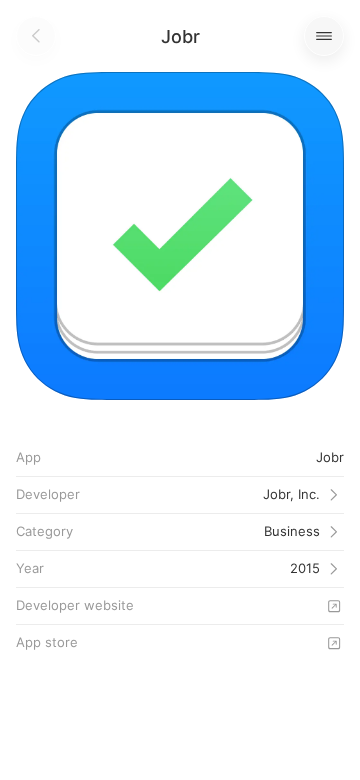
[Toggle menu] (324, 36)
